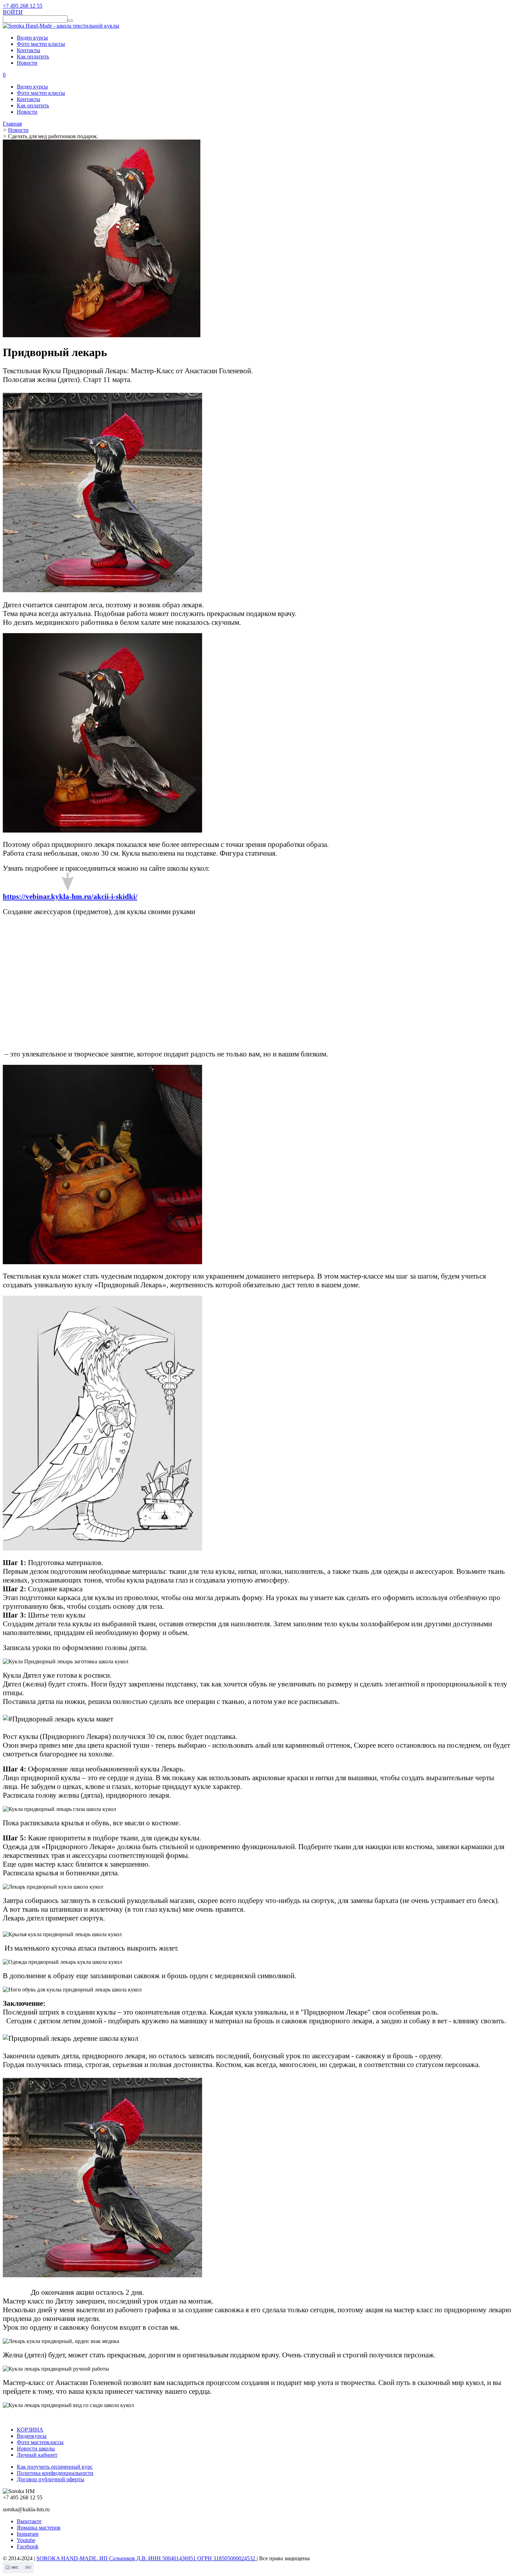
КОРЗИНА (30, 2430)
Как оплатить (33, 56)
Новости (27, 63)
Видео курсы (32, 38)
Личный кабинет (37, 2455)
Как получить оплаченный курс (55, 2467)
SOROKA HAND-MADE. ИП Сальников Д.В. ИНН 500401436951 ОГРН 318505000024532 (147, 2558)
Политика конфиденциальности (55, 2473)
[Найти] (70, 21)
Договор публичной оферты (51, 2479)
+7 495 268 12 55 (23, 6)
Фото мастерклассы (40, 2442)
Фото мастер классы (41, 44)
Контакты (28, 50)
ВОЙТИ (13, 12)
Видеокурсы (32, 2436)
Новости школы (36, 2448)
